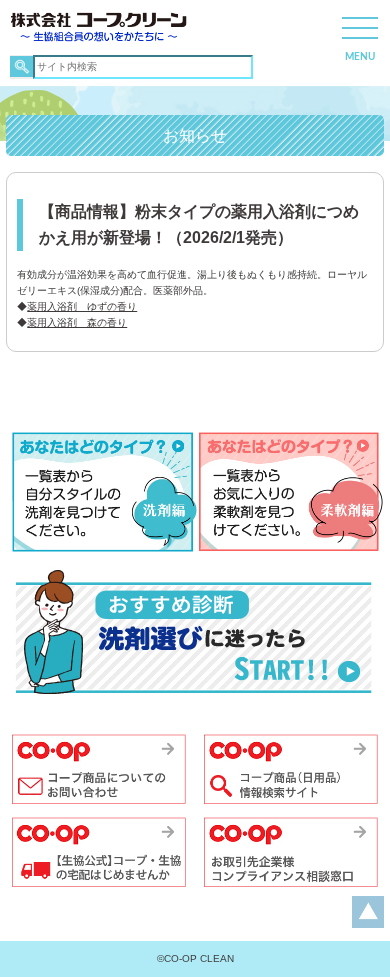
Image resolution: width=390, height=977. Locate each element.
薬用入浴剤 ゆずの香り (82, 306)
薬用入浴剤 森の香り (77, 322)
